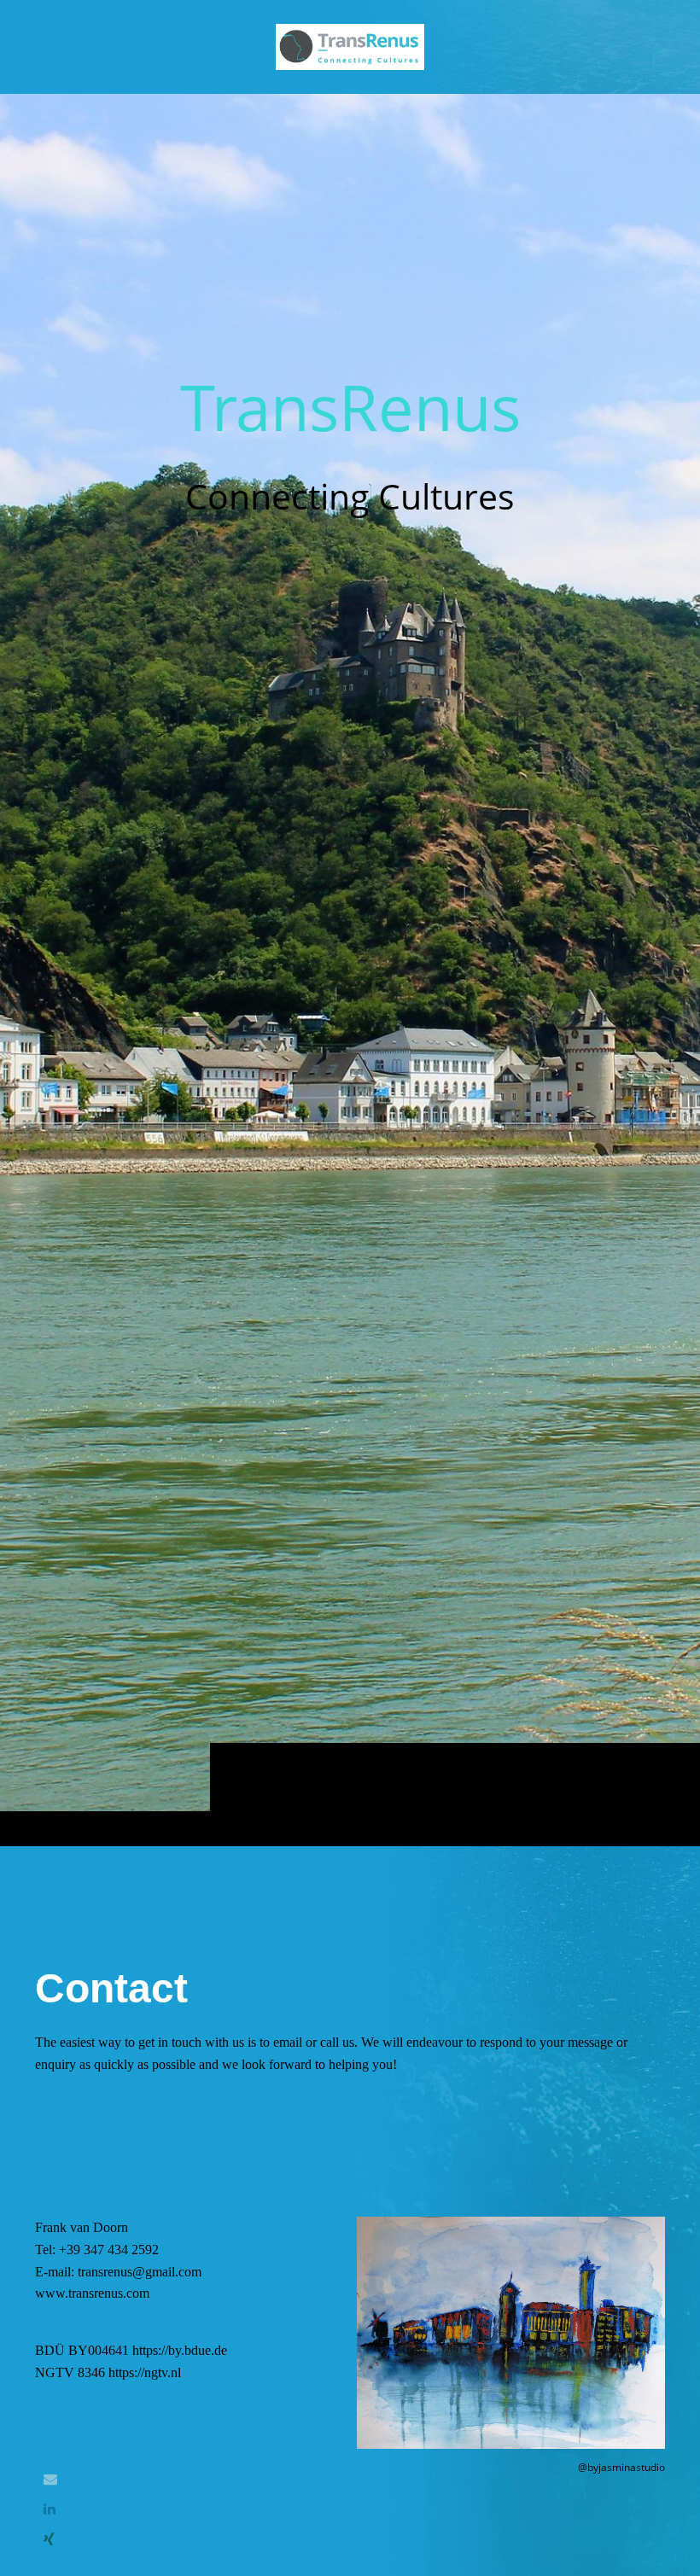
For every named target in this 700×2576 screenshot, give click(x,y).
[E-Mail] (50, 2479)
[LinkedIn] (50, 2509)
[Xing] (49, 2540)
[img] (350, 970)
